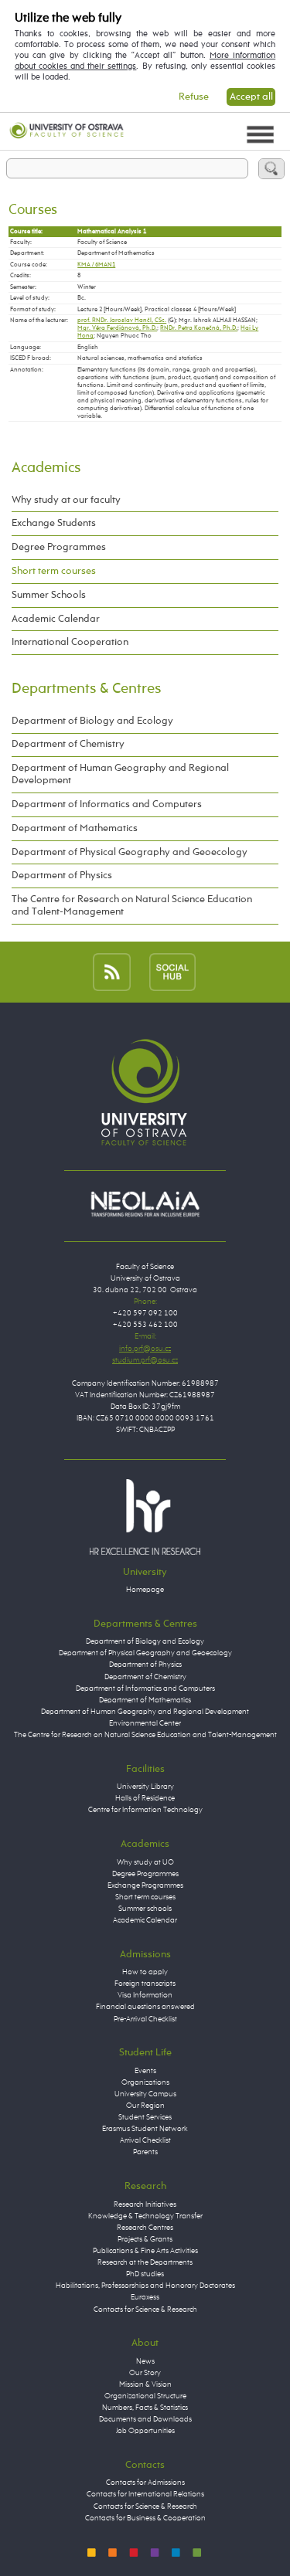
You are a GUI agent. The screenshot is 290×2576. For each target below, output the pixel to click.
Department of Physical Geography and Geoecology (130, 852)
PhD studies (145, 2274)
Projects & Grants (145, 2239)
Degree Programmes (59, 547)
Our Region (145, 2106)
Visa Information (145, 1995)
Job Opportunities (145, 2431)
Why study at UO (145, 1862)
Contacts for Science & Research (145, 2310)
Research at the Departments (145, 2262)
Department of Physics (62, 876)
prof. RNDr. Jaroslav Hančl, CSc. (122, 321)
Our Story (145, 2373)
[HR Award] (145, 1517)
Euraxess (145, 2297)
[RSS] (112, 972)
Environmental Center (145, 1723)
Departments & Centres (86, 689)
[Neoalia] (145, 1203)
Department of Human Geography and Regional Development (120, 774)
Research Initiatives (145, 2204)
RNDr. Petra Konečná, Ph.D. (199, 328)
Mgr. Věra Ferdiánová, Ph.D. (117, 328)
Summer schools (145, 1909)
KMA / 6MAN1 (96, 265)
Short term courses (54, 571)
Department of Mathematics (75, 828)
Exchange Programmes (145, 1885)
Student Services (145, 2117)
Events (145, 2071)
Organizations (145, 2082)
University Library (145, 1787)
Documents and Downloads (145, 2419)
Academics (46, 468)
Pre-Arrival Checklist (145, 2019)
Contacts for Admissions (145, 2483)
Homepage (145, 1590)
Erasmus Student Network (145, 2129)
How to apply (145, 1972)
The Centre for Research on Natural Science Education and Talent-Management (132, 906)
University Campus (145, 2094)
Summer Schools (49, 595)
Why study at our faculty (66, 500)
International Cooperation (70, 642)
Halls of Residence (145, 1798)
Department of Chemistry (68, 744)
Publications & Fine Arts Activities (145, 2251)
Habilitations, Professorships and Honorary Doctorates (145, 2286)
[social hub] (172, 972)
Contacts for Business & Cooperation (145, 2518)
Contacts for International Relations (145, 2494)
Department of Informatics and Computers (107, 804)
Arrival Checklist (145, 2140)
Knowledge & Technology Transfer (145, 2216)
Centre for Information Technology (145, 1810)
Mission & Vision (145, 2384)
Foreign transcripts (145, 1984)
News (145, 2361)
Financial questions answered (145, 2007)
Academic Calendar (56, 619)
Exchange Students (54, 523)
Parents (145, 2152)
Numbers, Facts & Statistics (145, 2408)
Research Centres (145, 2228)
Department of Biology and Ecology (92, 721)
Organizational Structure (145, 2396)
